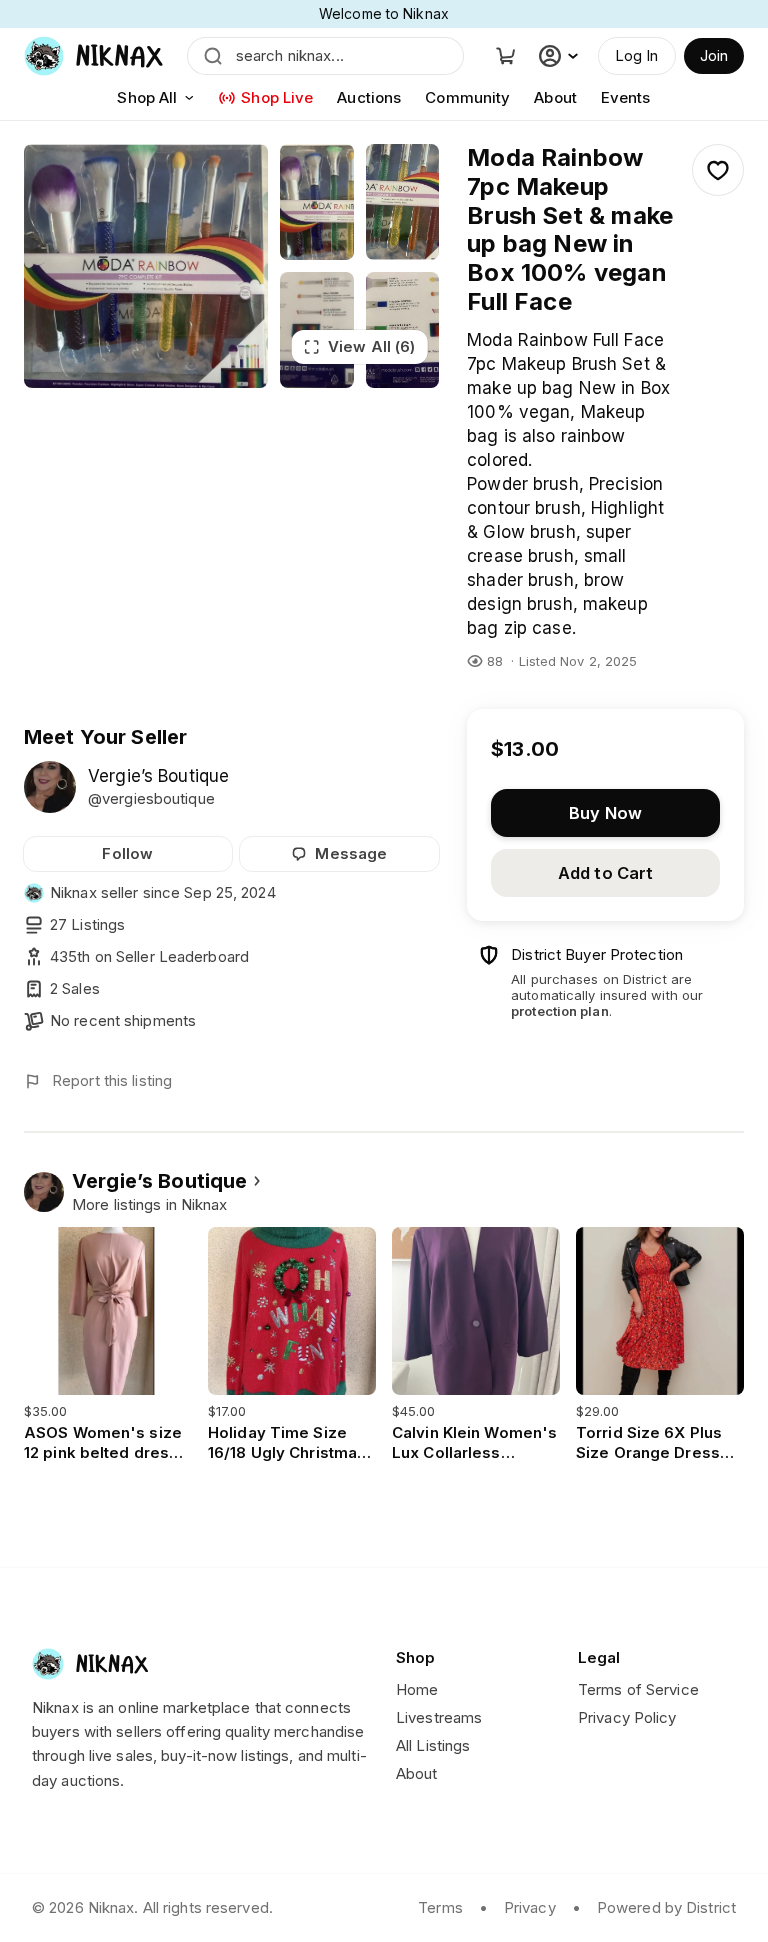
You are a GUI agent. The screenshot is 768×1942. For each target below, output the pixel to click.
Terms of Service (638, 1689)
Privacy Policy (627, 1717)
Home (417, 1689)
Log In (637, 55)
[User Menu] (561, 56)
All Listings (433, 1745)
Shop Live (277, 97)
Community (467, 97)
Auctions (369, 97)
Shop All (147, 97)
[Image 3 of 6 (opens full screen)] (402, 202)
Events (626, 97)
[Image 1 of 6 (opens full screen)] (146, 266)
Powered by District (666, 1907)
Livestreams (439, 1717)
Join (714, 55)
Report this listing (112, 1080)
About (555, 97)
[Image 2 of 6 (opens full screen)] (316, 202)
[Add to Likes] (718, 170)
